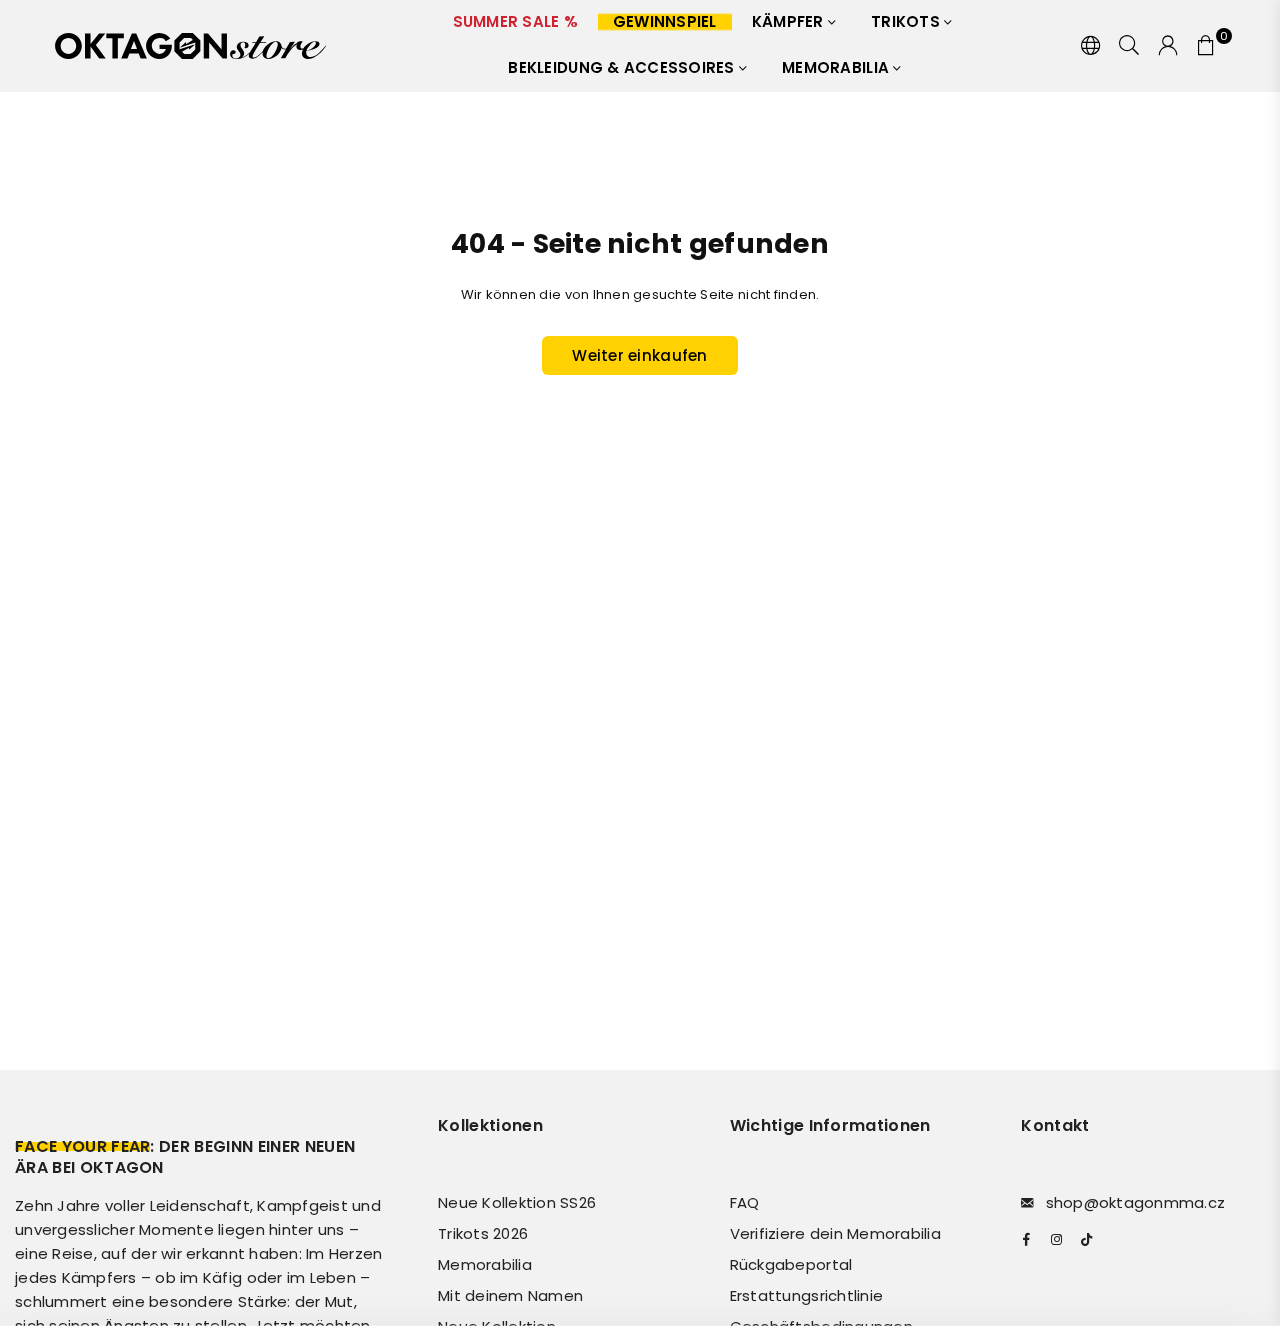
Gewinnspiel (665, 21)
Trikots (907, 21)
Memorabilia (837, 67)
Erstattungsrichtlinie (806, 1295)
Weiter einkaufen (639, 355)
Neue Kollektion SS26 (517, 1202)
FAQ (745, 1202)
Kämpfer (790, 21)
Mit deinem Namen (510, 1295)
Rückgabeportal (791, 1264)
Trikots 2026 (483, 1233)
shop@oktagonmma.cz (1136, 1202)
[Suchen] (1129, 46)
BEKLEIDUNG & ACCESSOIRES (623, 67)
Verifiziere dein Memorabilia (835, 1233)
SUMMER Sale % (515, 21)
